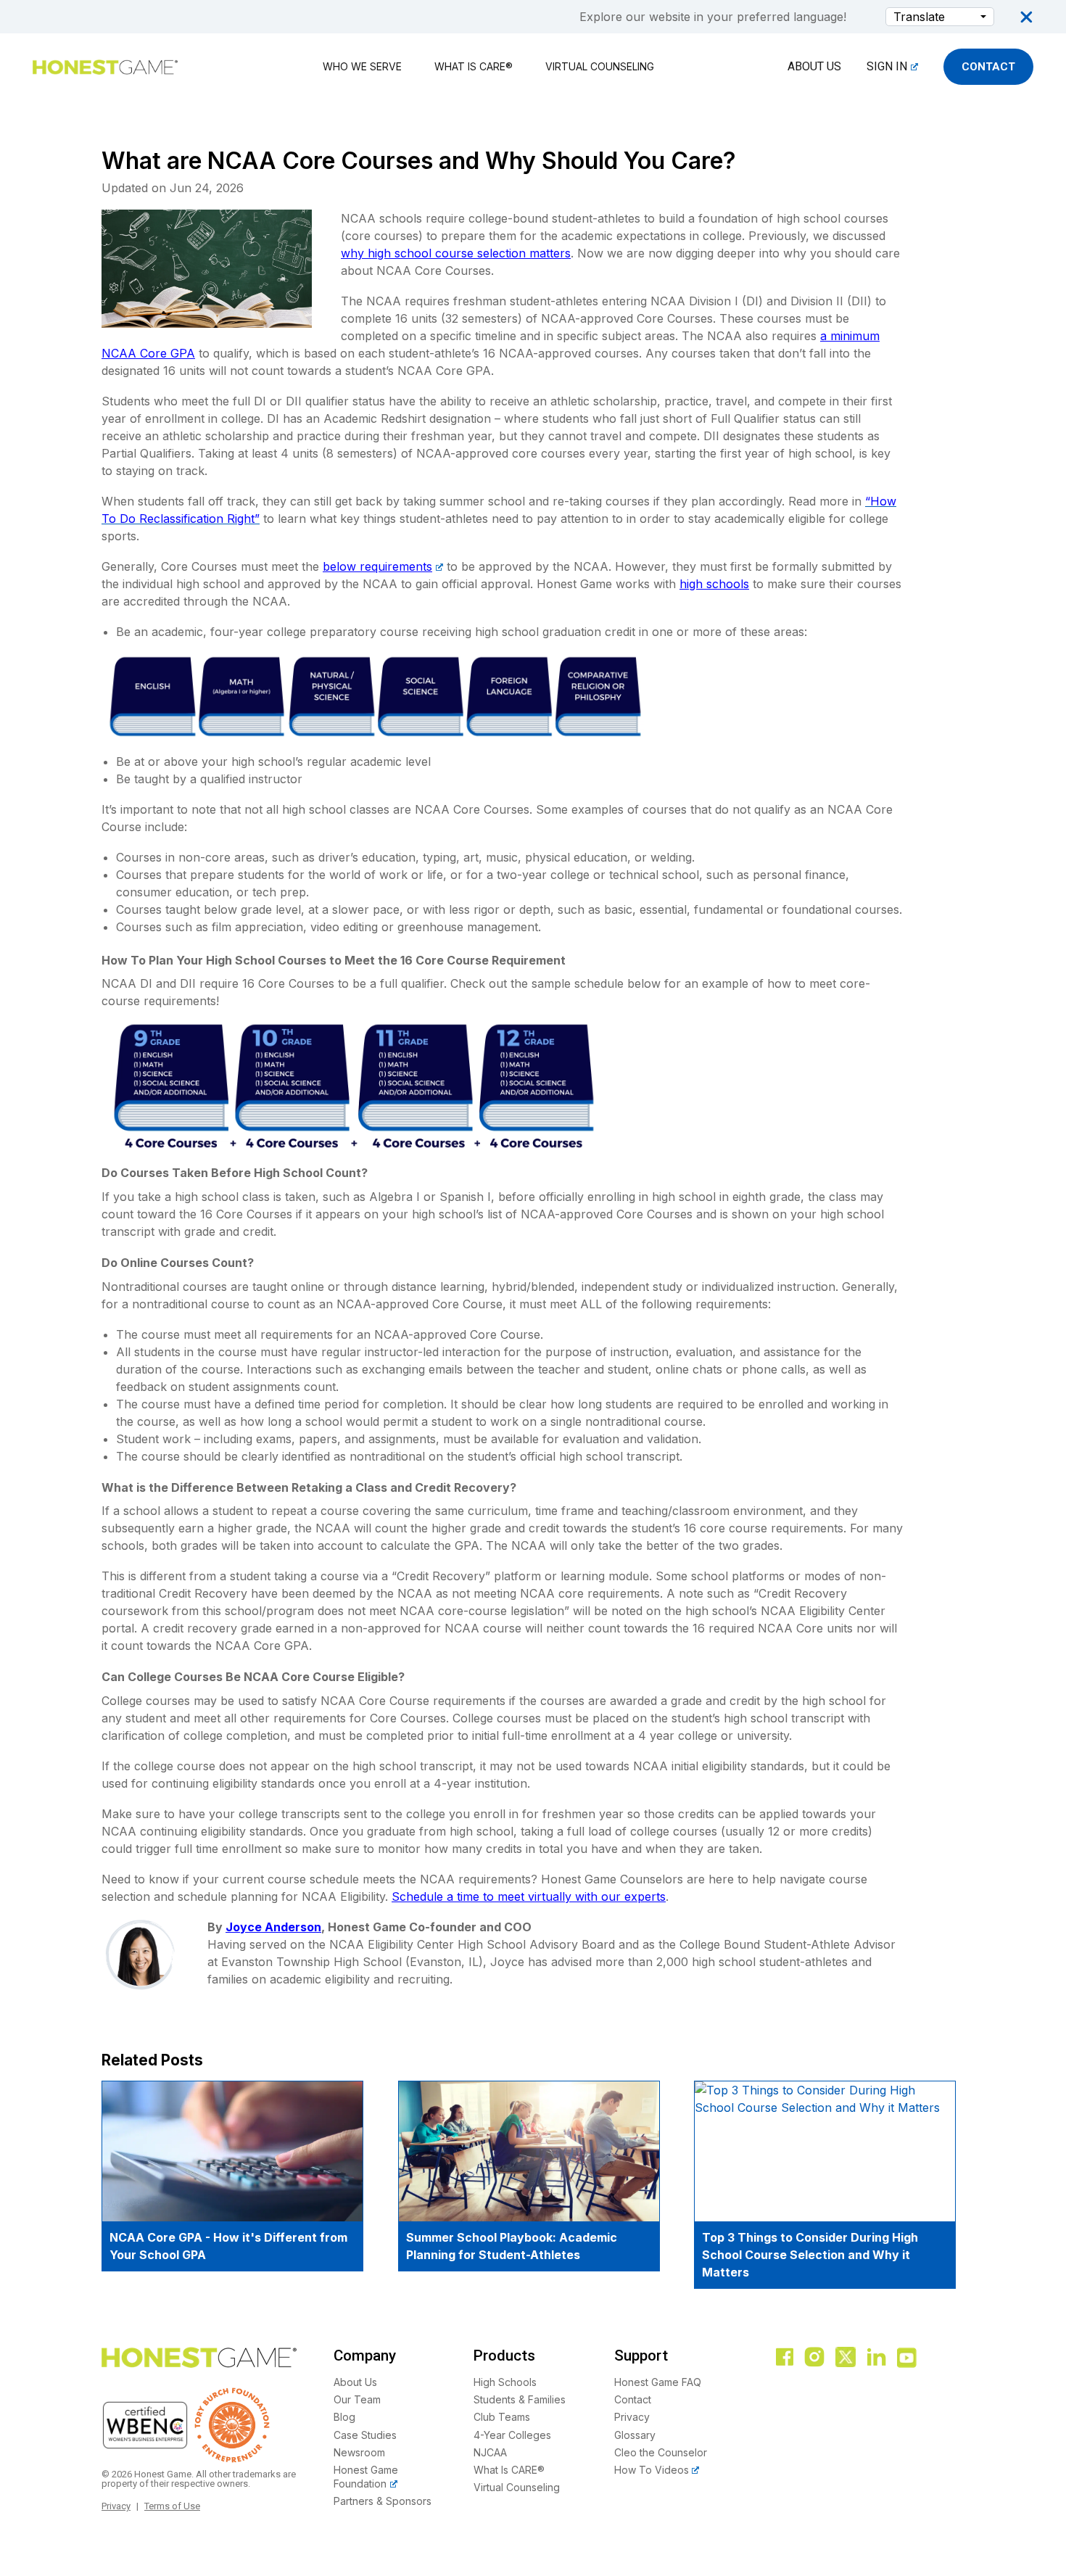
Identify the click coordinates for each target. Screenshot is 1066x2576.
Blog (344, 2418)
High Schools (505, 2382)
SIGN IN (887, 66)
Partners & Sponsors (383, 2501)
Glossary (635, 2435)
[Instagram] (814, 2358)
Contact (633, 2399)
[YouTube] (908, 2358)
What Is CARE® (509, 2470)
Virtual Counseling (600, 66)
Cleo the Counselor (661, 2452)
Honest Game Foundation (366, 2477)
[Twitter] (846, 2358)
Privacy (116, 2506)
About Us (355, 2382)
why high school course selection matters (456, 253)
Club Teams (502, 2418)
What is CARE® (474, 66)
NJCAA (490, 2452)
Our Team (357, 2399)
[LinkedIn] (876, 2358)
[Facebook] (785, 2358)
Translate (919, 17)
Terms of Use (172, 2506)
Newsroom (359, 2452)
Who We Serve (362, 66)
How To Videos (652, 2470)
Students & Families (520, 2399)
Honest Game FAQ (658, 2382)
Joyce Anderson (273, 1927)
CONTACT (988, 67)
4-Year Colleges (512, 2435)
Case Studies (365, 2435)
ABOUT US (814, 66)
